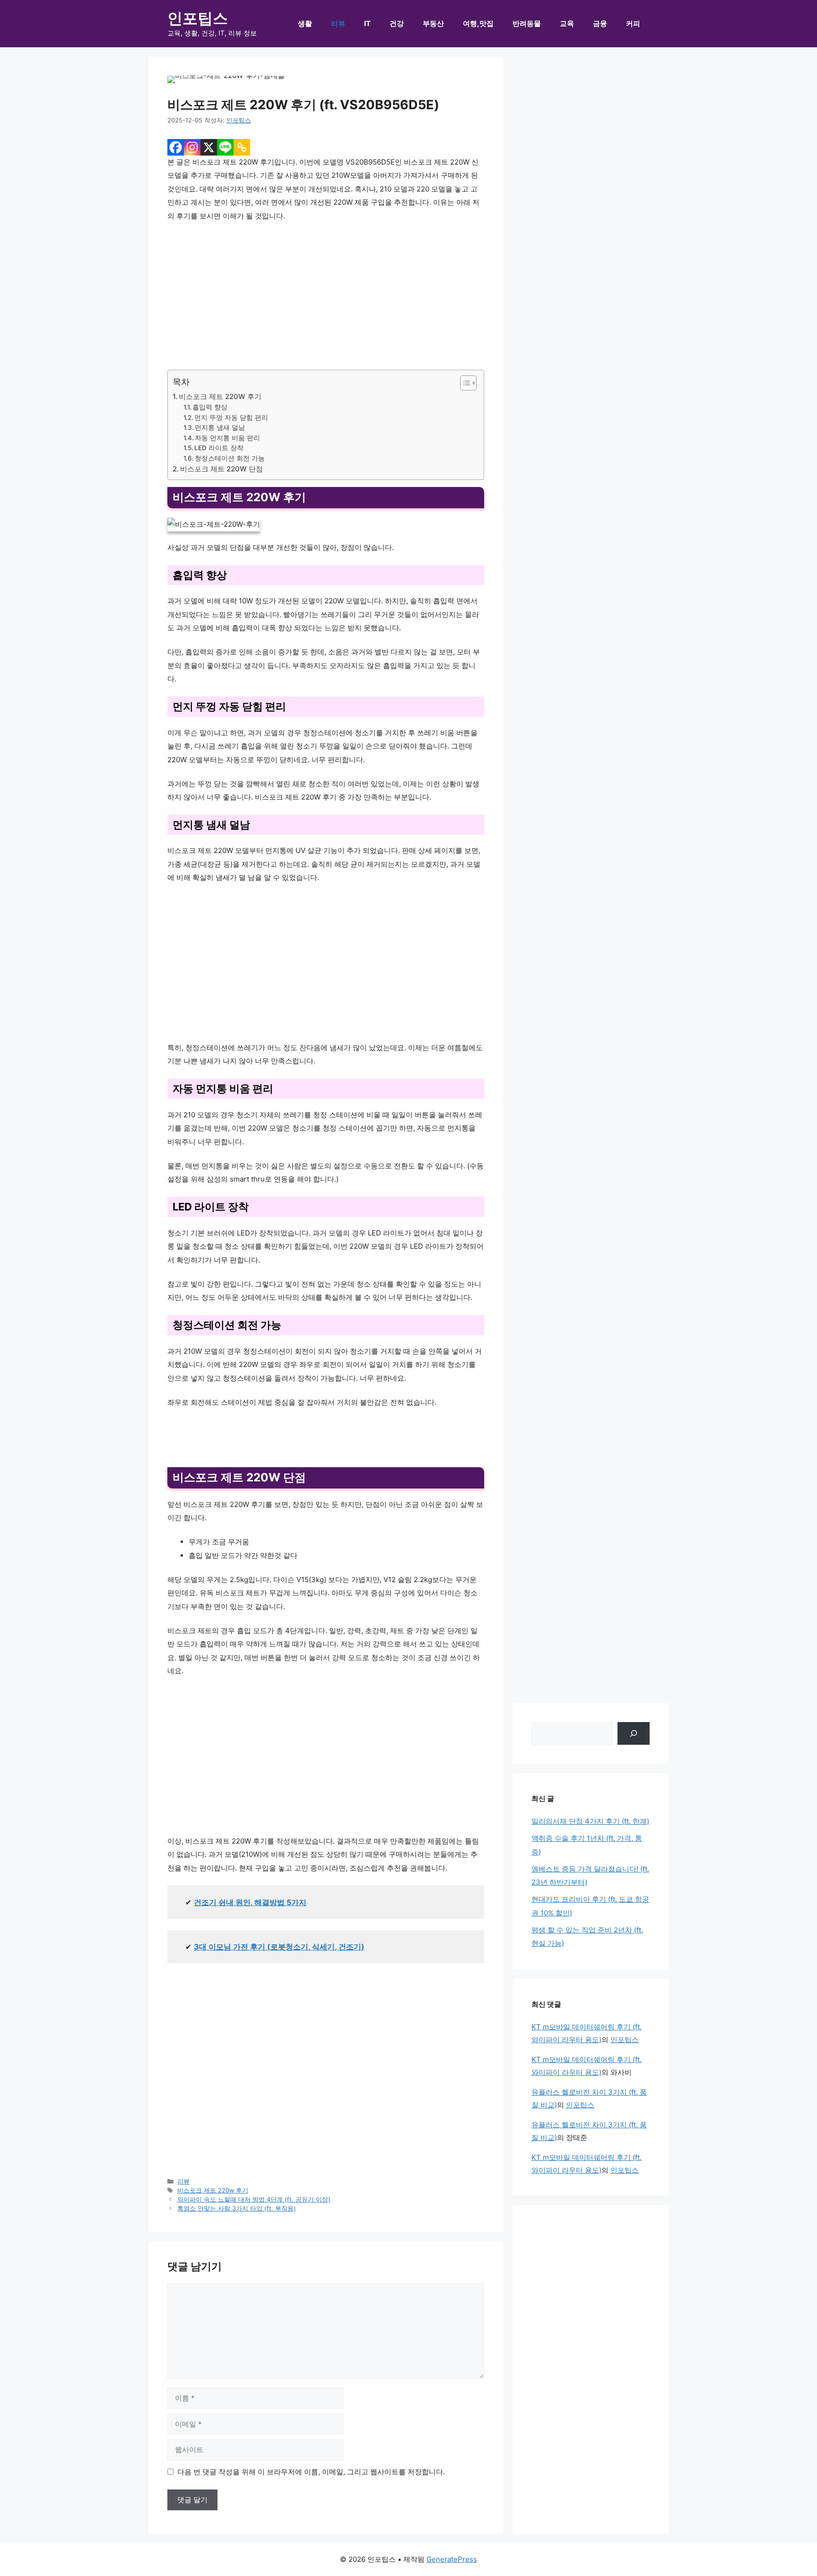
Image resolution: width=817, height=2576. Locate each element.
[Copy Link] (242, 147)
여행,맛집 (478, 23)
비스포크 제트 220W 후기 (220, 396)
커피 (633, 23)
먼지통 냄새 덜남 (220, 427)
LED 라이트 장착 (219, 448)
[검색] (634, 1733)
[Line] (225, 147)
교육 (567, 23)
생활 (305, 23)
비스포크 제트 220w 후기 (213, 2190)
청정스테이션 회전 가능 (230, 458)
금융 (600, 23)
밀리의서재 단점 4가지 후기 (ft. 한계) (590, 1821)
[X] (209, 147)
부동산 (433, 23)
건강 (397, 23)
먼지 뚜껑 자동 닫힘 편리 (231, 418)
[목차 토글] (464, 383)
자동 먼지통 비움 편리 (227, 438)
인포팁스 (198, 18)
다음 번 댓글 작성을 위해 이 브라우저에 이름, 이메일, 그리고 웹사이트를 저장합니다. (311, 2472)
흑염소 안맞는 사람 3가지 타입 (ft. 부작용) (237, 2208)
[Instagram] (192, 147)
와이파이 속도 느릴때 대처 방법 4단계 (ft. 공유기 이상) (254, 2199)
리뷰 (338, 23)
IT (367, 23)
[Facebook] (176, 147)
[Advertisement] (326, 300)
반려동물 (527, 23)
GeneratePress (452, 2559)
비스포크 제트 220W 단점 (222, 469)
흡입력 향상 (210, 407)
